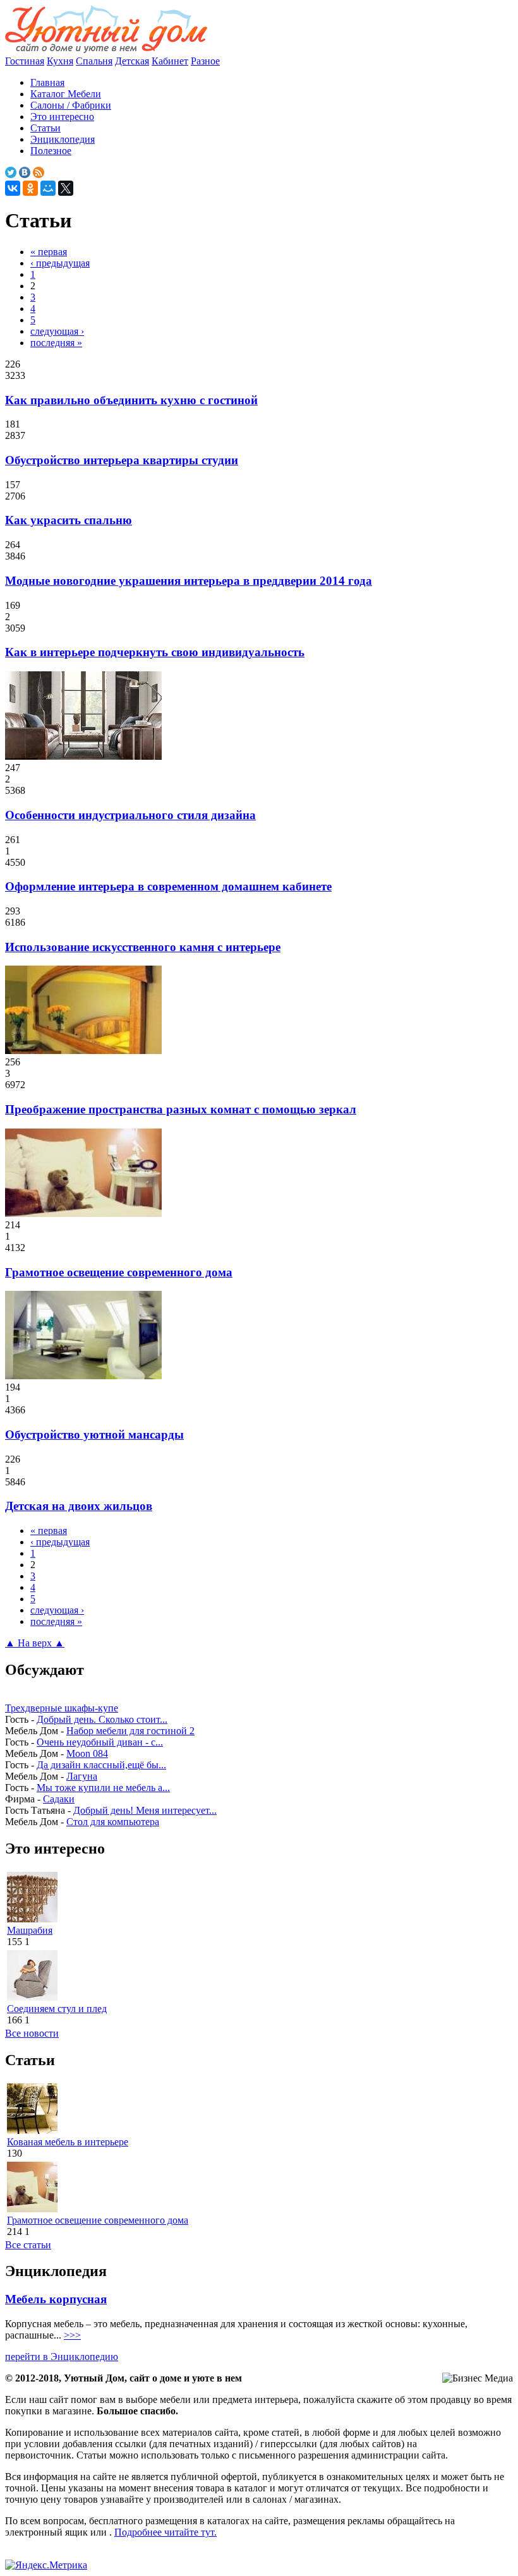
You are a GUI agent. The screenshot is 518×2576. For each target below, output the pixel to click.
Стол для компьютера (113, 1822)
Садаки (59, 1799)
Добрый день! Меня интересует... (145, 1810)
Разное (205, 61)
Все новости (32, 2033)
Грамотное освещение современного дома (119, 1272)
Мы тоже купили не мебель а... (103, 1788)
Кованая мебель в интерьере (68, 2142)
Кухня (60, 61)
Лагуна (82, 1776)
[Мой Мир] (48, 188)
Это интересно (62, 117)
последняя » (56, 343)
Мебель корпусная (56, 2299)
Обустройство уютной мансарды (94, 1435)
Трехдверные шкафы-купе (62, 1708)
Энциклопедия (63, 139)
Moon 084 (87, 1753)
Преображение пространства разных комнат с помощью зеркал (181, 1109)
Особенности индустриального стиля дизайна (130, 815)
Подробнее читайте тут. (166, 2532)
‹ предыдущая (60, 263)
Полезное (51, 151)
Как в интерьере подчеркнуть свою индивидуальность (155, 652)
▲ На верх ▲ (35, 1643)
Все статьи (28, 2245)
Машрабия (30, 1930)
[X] (66, 188)
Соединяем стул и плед (57, 2009)
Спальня (94, 61)
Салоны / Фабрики (71, 105)
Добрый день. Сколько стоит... (102, 1719)
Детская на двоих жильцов (79, 1506)
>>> (72, 2335)
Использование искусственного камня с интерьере (143, 947)
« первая (49, 252)
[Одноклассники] (30, 188)
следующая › (57, 331)
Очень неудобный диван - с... (100, 1742)
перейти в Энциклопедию (62, 2357)
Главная (47, 82)
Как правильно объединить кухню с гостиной (131, 400)
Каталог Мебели (66, 94)
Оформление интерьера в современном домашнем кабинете (168, 886)
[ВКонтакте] (13, 188)
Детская (132, 61)
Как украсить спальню (69, 520)
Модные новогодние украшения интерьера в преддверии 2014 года (189, 581)
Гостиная (25, 61)
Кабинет (170, 61)
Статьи (45, 128)
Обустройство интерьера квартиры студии (122, 460)
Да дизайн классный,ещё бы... (101, 1765)
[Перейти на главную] (106, 50)
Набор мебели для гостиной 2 (130, 1731)
